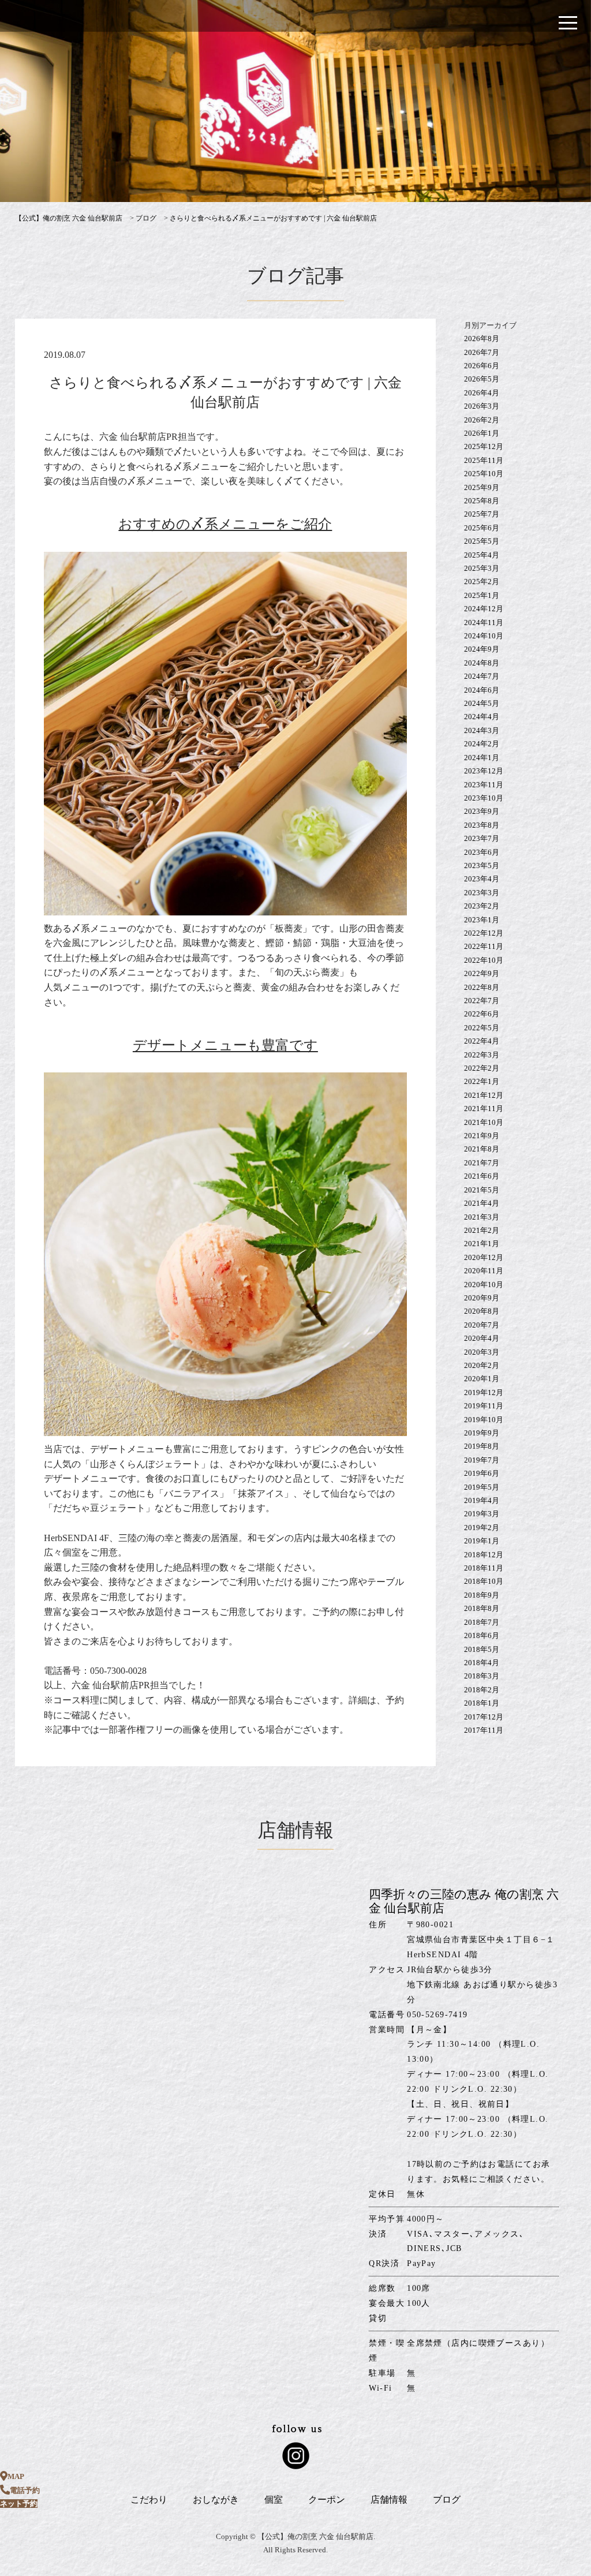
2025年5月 (482, 541)
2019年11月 (484, 1406)
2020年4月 (482, 1338)
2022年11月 (484, 946)
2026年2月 (482, 420)
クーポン (327, 2500)
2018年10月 (484, 1581)
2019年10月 (484, 1420)
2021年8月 (482, 1149)
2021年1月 (482, 1244)
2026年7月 (482, 352)
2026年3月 (482, 406)
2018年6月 (482, 1635)
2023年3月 (482, 893)
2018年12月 (484, 1555)
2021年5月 (482, 1190)
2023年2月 (482, 906)
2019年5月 (482, 1487)
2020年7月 (482, 1325)
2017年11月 (484, 1730)
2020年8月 (482, 1311)
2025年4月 (482, 555)
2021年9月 (482, 1136)
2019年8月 (482, 1446)
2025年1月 (482, 595)
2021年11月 (484, 1108)
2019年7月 (482, 1460)
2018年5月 (482, 1649)
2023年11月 (484, 785)
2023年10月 (484, 798)
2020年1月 (482, 1379)
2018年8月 (482, 1608)
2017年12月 (484, 1717)
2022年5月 (482, 1028)
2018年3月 (482, 1676)
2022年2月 (482, 1068)
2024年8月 (482, 663)
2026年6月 (482, 366)
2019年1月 (482, 1541)
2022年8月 (482, 987)
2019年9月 (482, 1433)
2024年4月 (482, 717)
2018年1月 (482, 1703)
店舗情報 (389, 2500)
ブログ (447, 2500)
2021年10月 (484, 1122)
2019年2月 (482, 1528)
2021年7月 (482, 1163)
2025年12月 (484, 446)
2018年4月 (482, 1663)
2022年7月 (482, 1001)
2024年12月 (484, 609)
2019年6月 (482, 1473)
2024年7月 (482, 676)
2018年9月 (482, 1595)
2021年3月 (482, 1217)
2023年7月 (482, 838)
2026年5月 (482, 379)
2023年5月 (482, 865)
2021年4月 (482, 1203)
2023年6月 (482, 852)
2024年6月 (482, 690)
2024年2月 (482, 744)
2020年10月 (484, 1285)
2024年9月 (482, 649)
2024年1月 (482, 758)
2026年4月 (482, 393)
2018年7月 (482, 1622)
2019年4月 (482, 1500)
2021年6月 (482, 1176)
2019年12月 (484, 1392)
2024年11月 (484, 622)
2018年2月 (482, 1690)
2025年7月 (482, 514)
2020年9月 (482, 1298)
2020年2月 (482, 1365)
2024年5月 (482, 703)
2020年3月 (482, 1352)
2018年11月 (484, 1568)
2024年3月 (482, 730)
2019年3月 (482, 1514)
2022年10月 (484, 960)
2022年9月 (482, 973)
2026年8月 (482, 339)
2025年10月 (484, 474)
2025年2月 (482, 582)
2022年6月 (482, 1014)
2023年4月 (482, 879)
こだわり (149, 2500)
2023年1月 (482, 920)
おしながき (216, 2500)
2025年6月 (482, 528)
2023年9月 (482, 811)
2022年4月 (482, 1041)
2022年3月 (482, 1055)
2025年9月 (482, 487)
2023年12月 (484, 771)
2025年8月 (482, 501)
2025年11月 (484, 460)
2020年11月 (484, 1271)
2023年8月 (482, 825)
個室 (274, 2500)
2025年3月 (482, 568)
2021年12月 (484, 1095)
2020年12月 (484, 1257)
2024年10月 (484, 636)
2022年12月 (484, 933)
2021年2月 (482, 1230)
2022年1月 (482, 1081)
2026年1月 (482, 433)
